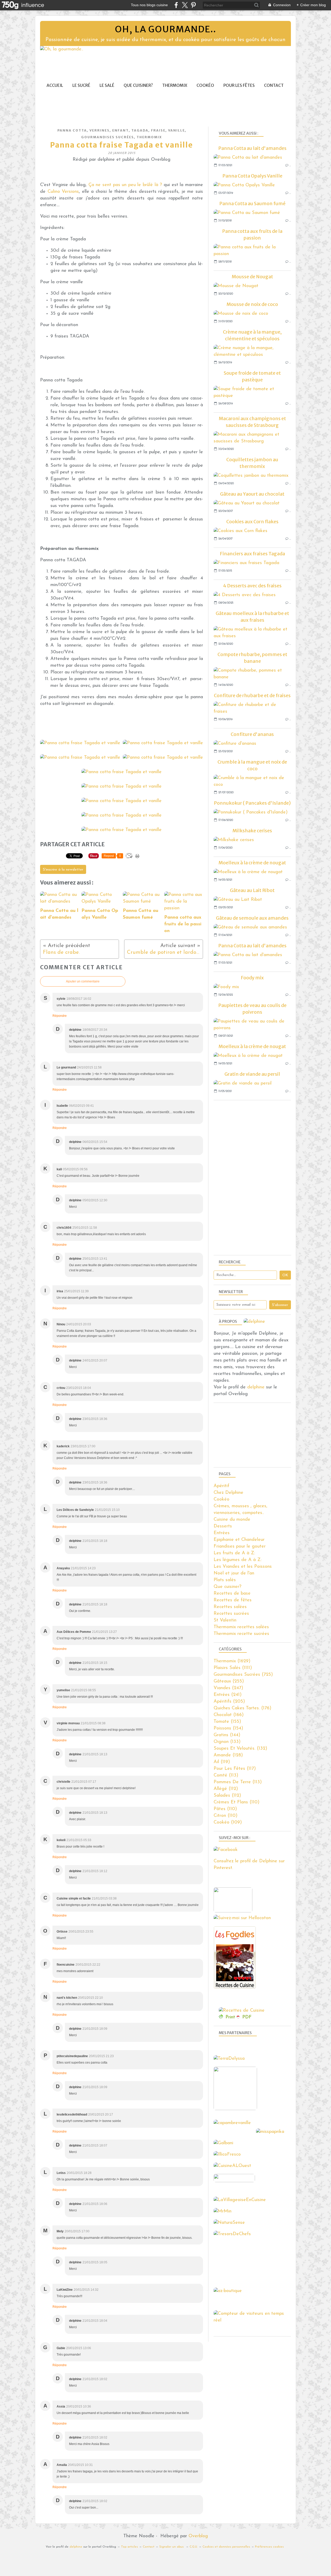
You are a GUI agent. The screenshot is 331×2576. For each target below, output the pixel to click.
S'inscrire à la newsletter (63, 870)
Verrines (100, 130)
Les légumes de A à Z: (238, 1560)
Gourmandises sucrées (108, 137)
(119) (222, 1762)
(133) (227, 1742)
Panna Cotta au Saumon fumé (252, 203)
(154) (228, 1728)
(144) (227, 1735)
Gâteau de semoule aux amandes (252, 918)
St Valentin (225, 1620)
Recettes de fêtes (233, 1600)
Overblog (198, 2536)
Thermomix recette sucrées (241, 1634)
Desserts (223, 1526)
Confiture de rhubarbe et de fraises (252, 695)
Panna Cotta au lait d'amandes (252, 148)
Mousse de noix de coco (252, 304)
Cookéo (205, 85)
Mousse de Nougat (252, 277)
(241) (228, 1695)
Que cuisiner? (138, 85)
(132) (240, 1749)
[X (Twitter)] (185, 5)
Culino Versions (63, 192)
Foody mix (252, 978)
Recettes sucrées (231, 1614)
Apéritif (221, 1486)
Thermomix (175, 85)
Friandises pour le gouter (240, 1547)
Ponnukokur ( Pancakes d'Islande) (252, 803)
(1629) (232, 1661)
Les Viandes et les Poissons (243, 1567)
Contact (274, 85)
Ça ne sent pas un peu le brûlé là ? (126, 185)
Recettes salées (230, 1607)
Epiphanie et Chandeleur (239, 1540)
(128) (228, 1755)
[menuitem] (55, 85)
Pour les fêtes (239, 85)
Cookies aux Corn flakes (252, 522)
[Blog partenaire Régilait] (237, 2109)
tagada (140, 130)
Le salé (107, 85)
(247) (228, 1688)
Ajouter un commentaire (83, 981)
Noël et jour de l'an (234, 1573)
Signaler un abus (172, 2547)
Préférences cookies (269, 2547)
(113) (226, 1775)
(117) (235, 1769)
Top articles (129, 2547)
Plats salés (225, 1580)
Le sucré (81, 85)
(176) (242, 1708)
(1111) (233, 1668)
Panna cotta (72, 130)
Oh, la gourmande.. (165, 29)
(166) (229, 1715)
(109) (228, 1823)
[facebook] (176, 5)
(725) (243, 1675)
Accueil (55, 85)
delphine (256, 1387)
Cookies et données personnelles (226, 2547)
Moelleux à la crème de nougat (252, 863)
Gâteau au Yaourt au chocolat (252, 494)
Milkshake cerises (252, 831)
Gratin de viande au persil (252, 1074)
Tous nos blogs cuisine (149, 5)
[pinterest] (193, 5)
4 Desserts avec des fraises (252, 586)
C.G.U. (194, 2547)
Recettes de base (232, 1594)
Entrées (222, 1533)
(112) (226, 1789)
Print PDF (239, 2017)
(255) (229, 1681)
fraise (158, 130)
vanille (176, 130)
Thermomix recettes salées (241, 1627)
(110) (236, 1802)
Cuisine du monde (232, 1520)
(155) (227, 1722)
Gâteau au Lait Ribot (252, 890)
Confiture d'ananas (252, 734)
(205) (229, 1702)
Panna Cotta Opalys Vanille (252, 176)
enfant (121, 130)
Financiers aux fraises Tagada (252, 554)
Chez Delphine (228, 1493)
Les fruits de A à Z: (234, 1553)
